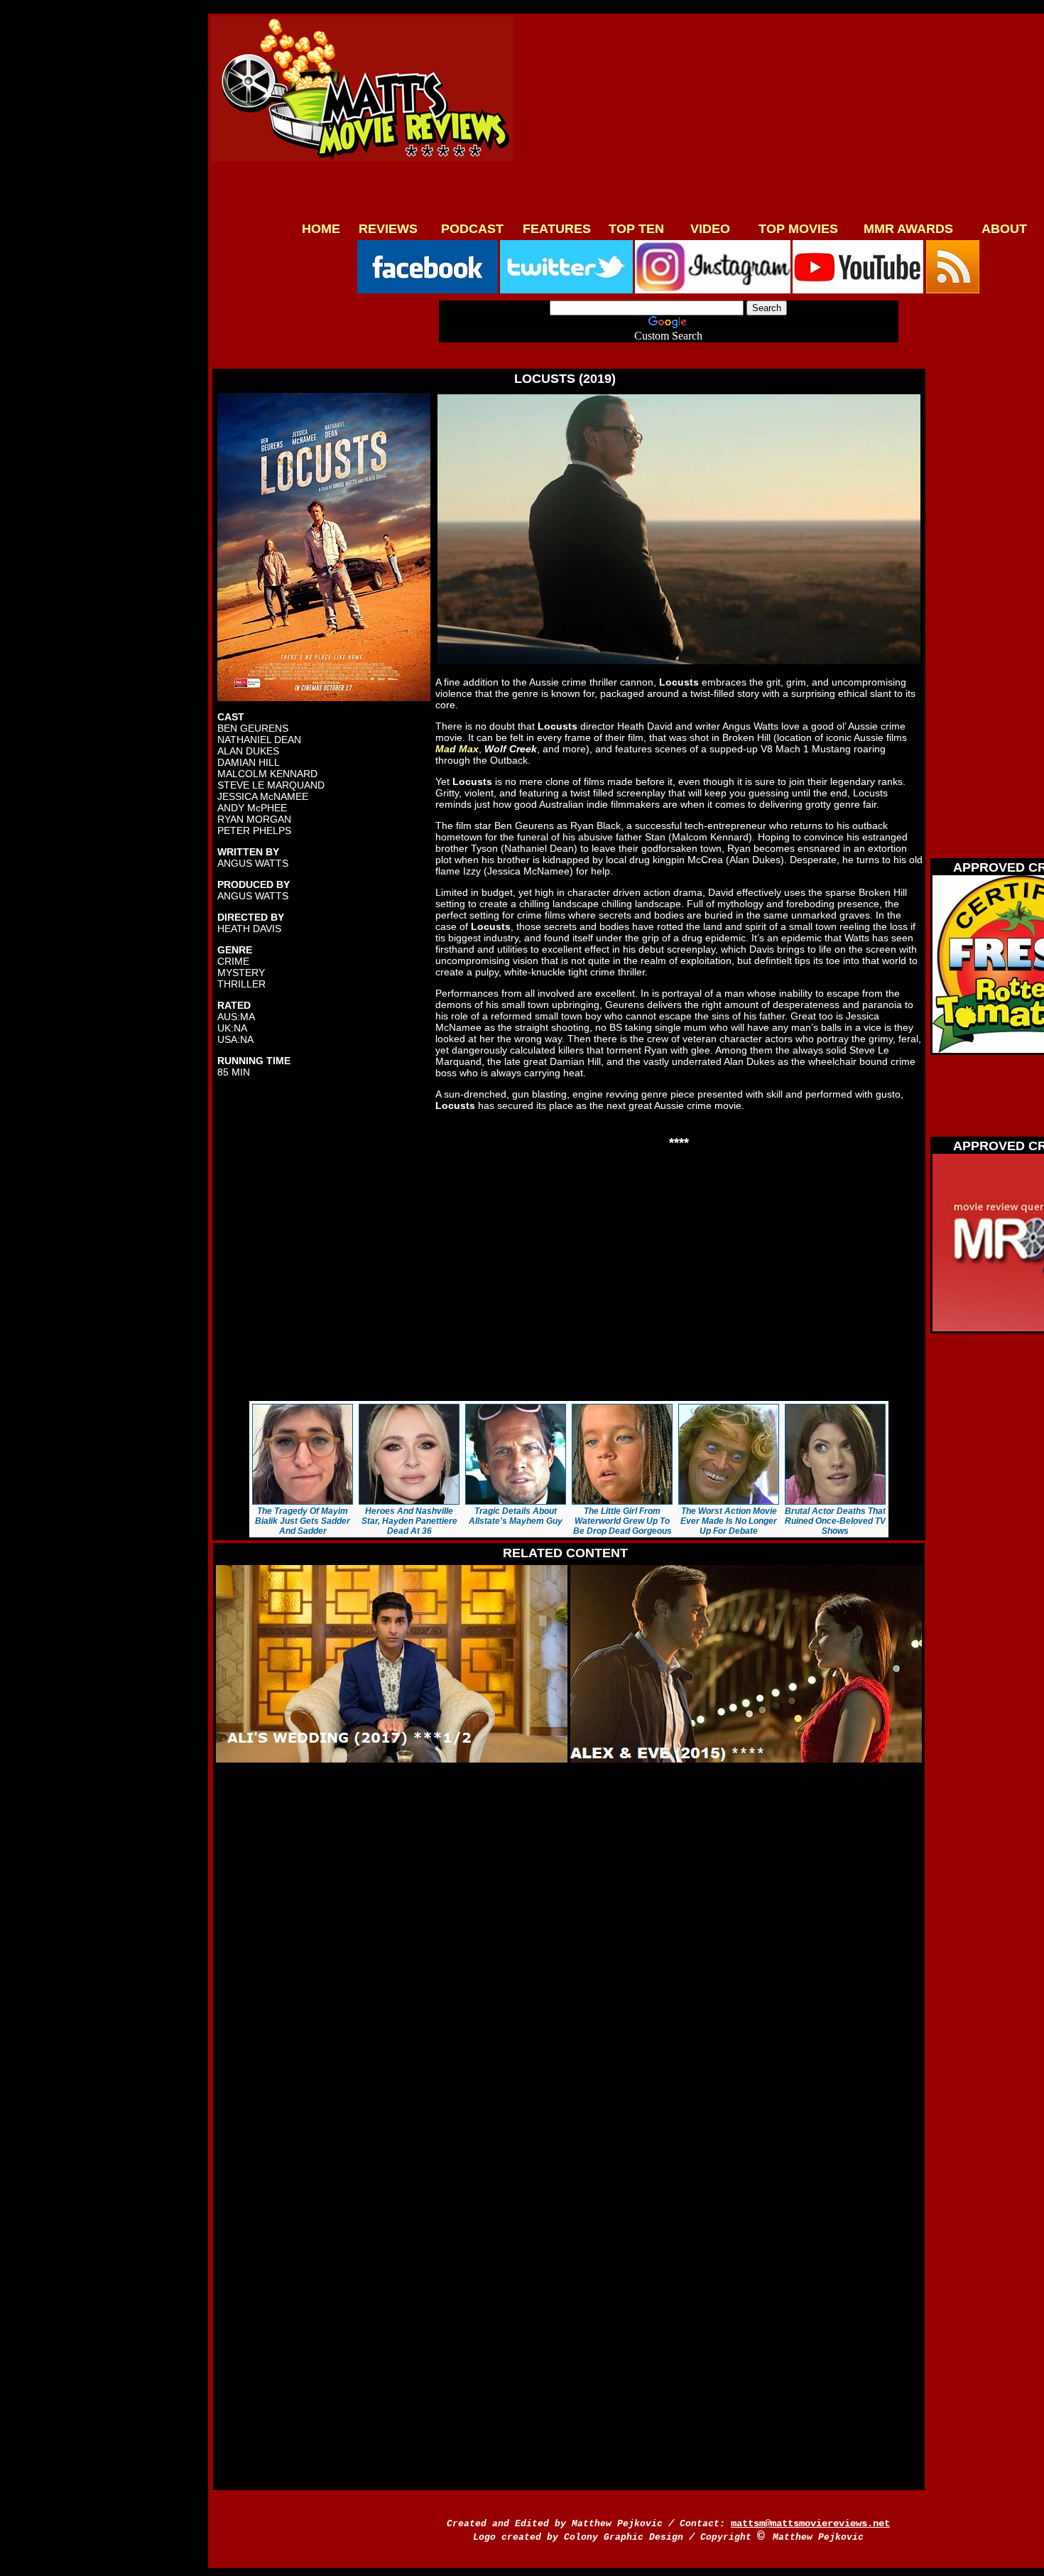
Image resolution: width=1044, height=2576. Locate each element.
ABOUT (1004, 229)
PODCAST (472, 229)
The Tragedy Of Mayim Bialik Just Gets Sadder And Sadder (303, 1521)
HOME (321, 229)
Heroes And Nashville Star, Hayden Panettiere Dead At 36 (409, 1521)
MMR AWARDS (908, 229)
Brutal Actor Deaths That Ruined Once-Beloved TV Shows (835, 1521)
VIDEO (710, 229)
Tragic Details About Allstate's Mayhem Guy (516, 1516)
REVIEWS (388, 229)
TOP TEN (636, 229)
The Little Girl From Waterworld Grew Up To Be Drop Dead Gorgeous (622, 1521)
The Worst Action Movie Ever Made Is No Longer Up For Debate (729, 1521)
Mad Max (457, 749)
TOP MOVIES (798, 229)
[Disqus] (565, 1946)
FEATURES (557, 229)
